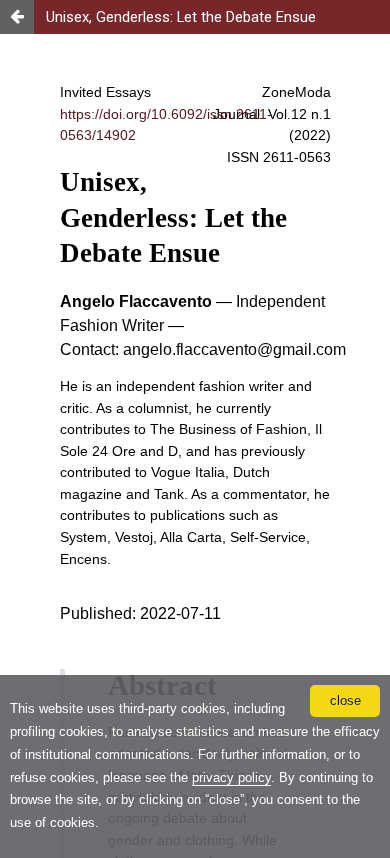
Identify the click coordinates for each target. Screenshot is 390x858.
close (345, 700)
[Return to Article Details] (17, 17)
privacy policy (231, 777)
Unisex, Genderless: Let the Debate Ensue (181, 17)
